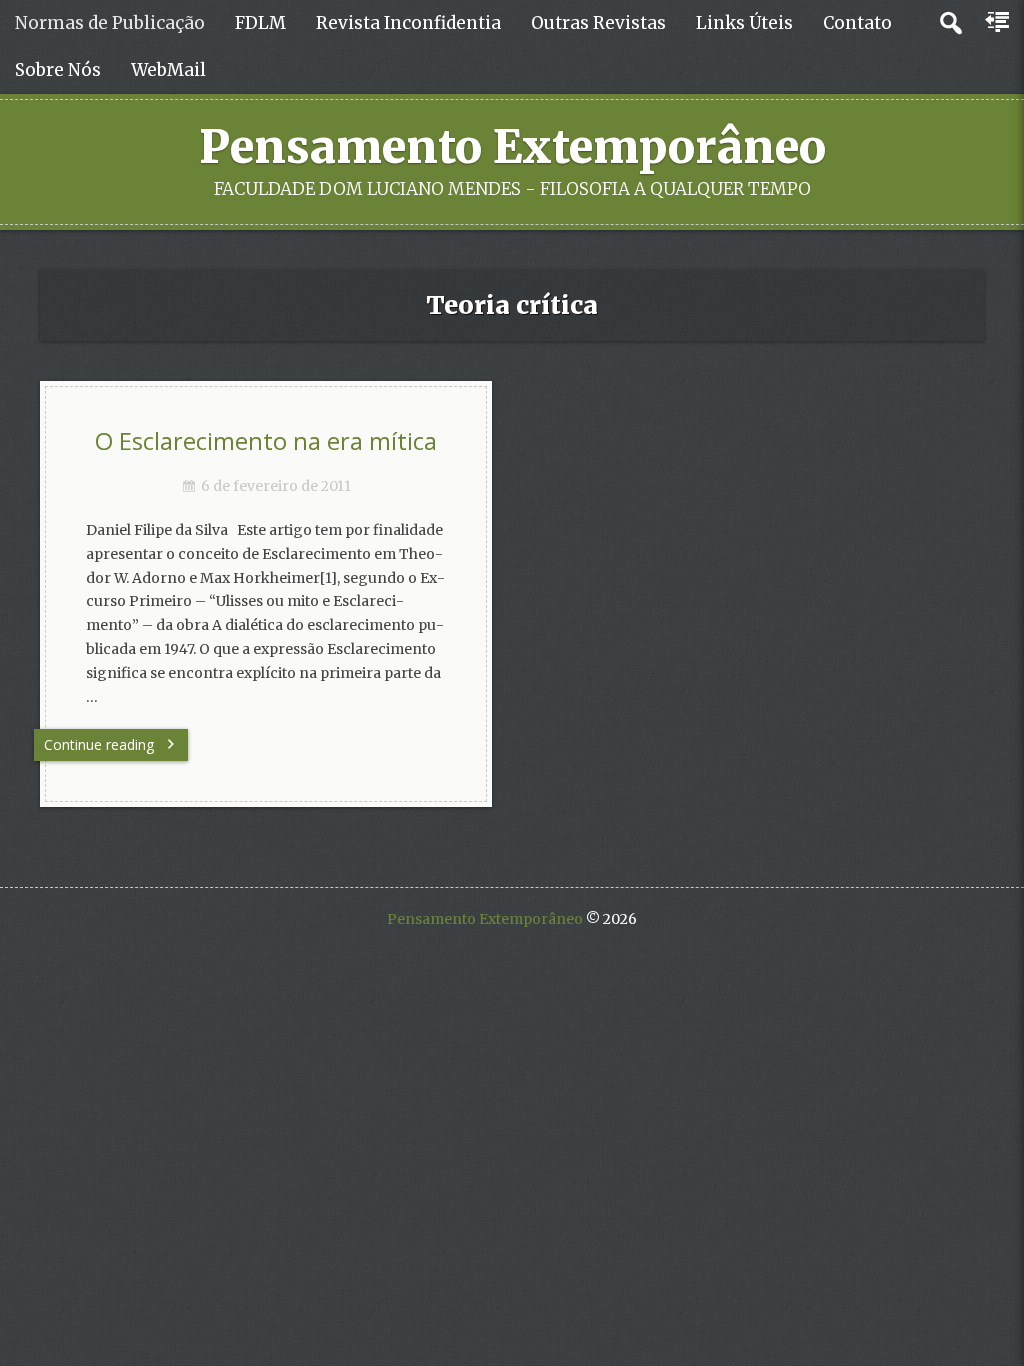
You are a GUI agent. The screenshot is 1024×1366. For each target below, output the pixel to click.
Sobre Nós (58, 70)
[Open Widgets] (999, 23)
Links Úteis (744, 23)
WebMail (168, 70)
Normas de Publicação (110, 23)
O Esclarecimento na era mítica (266, 441)
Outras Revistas (598, 23)
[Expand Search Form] (950, 23)
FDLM (260, 23)
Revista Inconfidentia (408, 23)
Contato (857, 23)
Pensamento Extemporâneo (512, 147)
